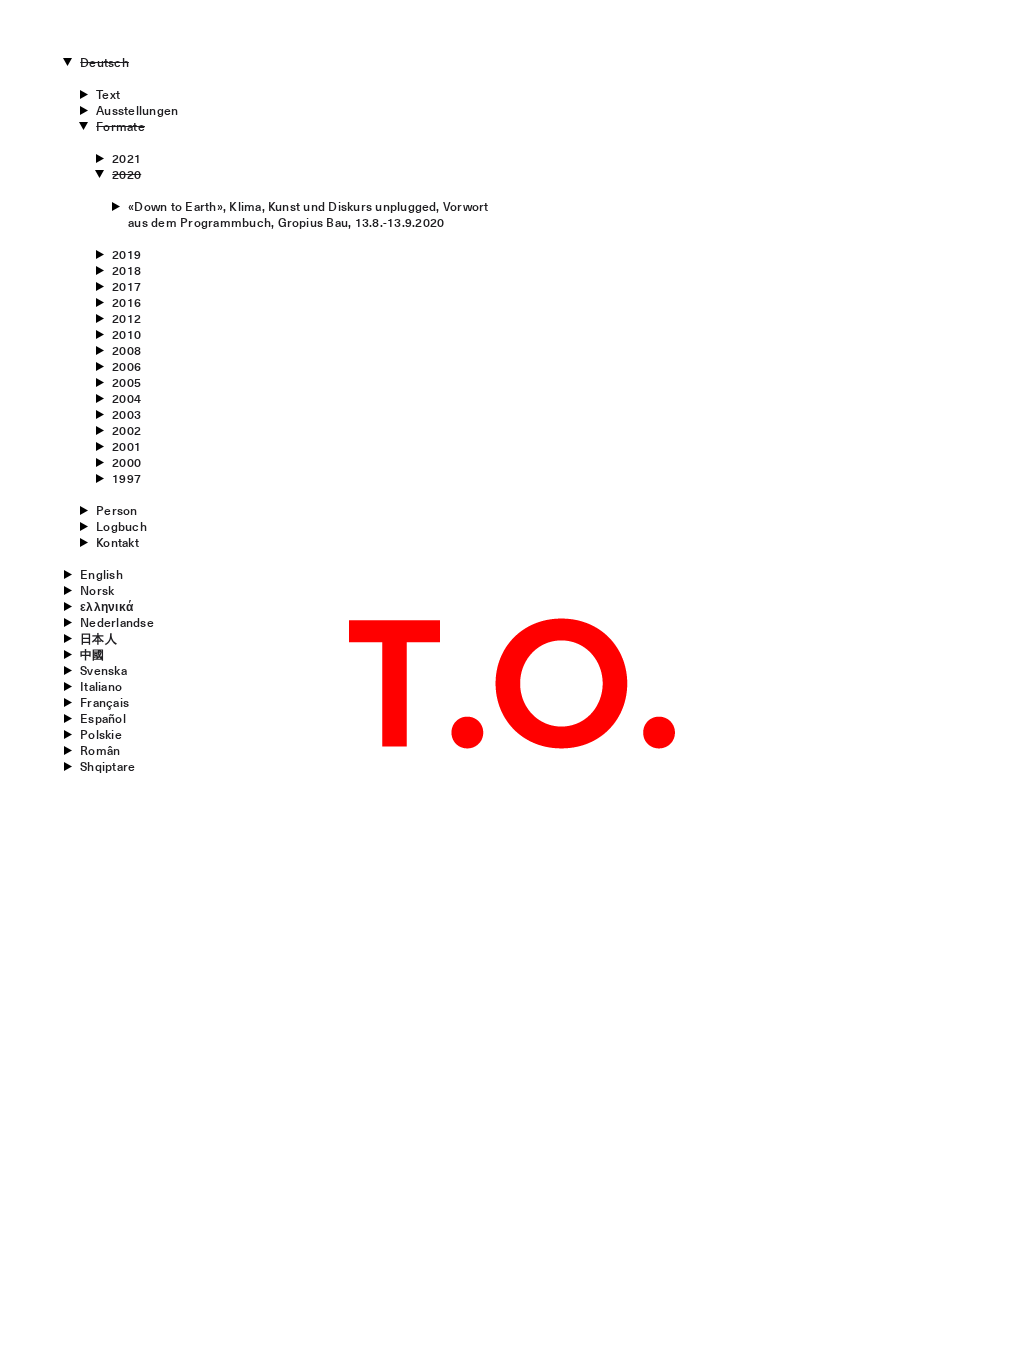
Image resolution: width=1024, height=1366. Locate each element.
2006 (126, 366)
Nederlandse (117, 622)
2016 (126, 302)
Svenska (103, 670)
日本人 (98, 638)
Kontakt (117, 542)
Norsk (97, 590)
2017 (126, 286)
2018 (126, 270)
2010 (126, 334)
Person (116, 510)
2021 (126, 158)
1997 (126, 478)
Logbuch (121, 526)
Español (103, 718)
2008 (126, 350)
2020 (126, 174)
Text (108, 94)
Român (100, 750)
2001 (126, 446)
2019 (126, 254)
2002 (126, 430)
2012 (126, 318)
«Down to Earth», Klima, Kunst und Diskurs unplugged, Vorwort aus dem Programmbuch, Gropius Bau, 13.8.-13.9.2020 (308, 214)
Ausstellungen (137, 110)
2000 (126, 462)
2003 (126, 414)
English (101, 574)
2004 (126, 398)
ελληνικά (106, 606)
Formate (120, 126)
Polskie (101, 734)
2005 (126, 382)
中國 (92, 654)
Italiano (101, 686)
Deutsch (104, 62)
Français (104, 702)
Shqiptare (107, 766)
